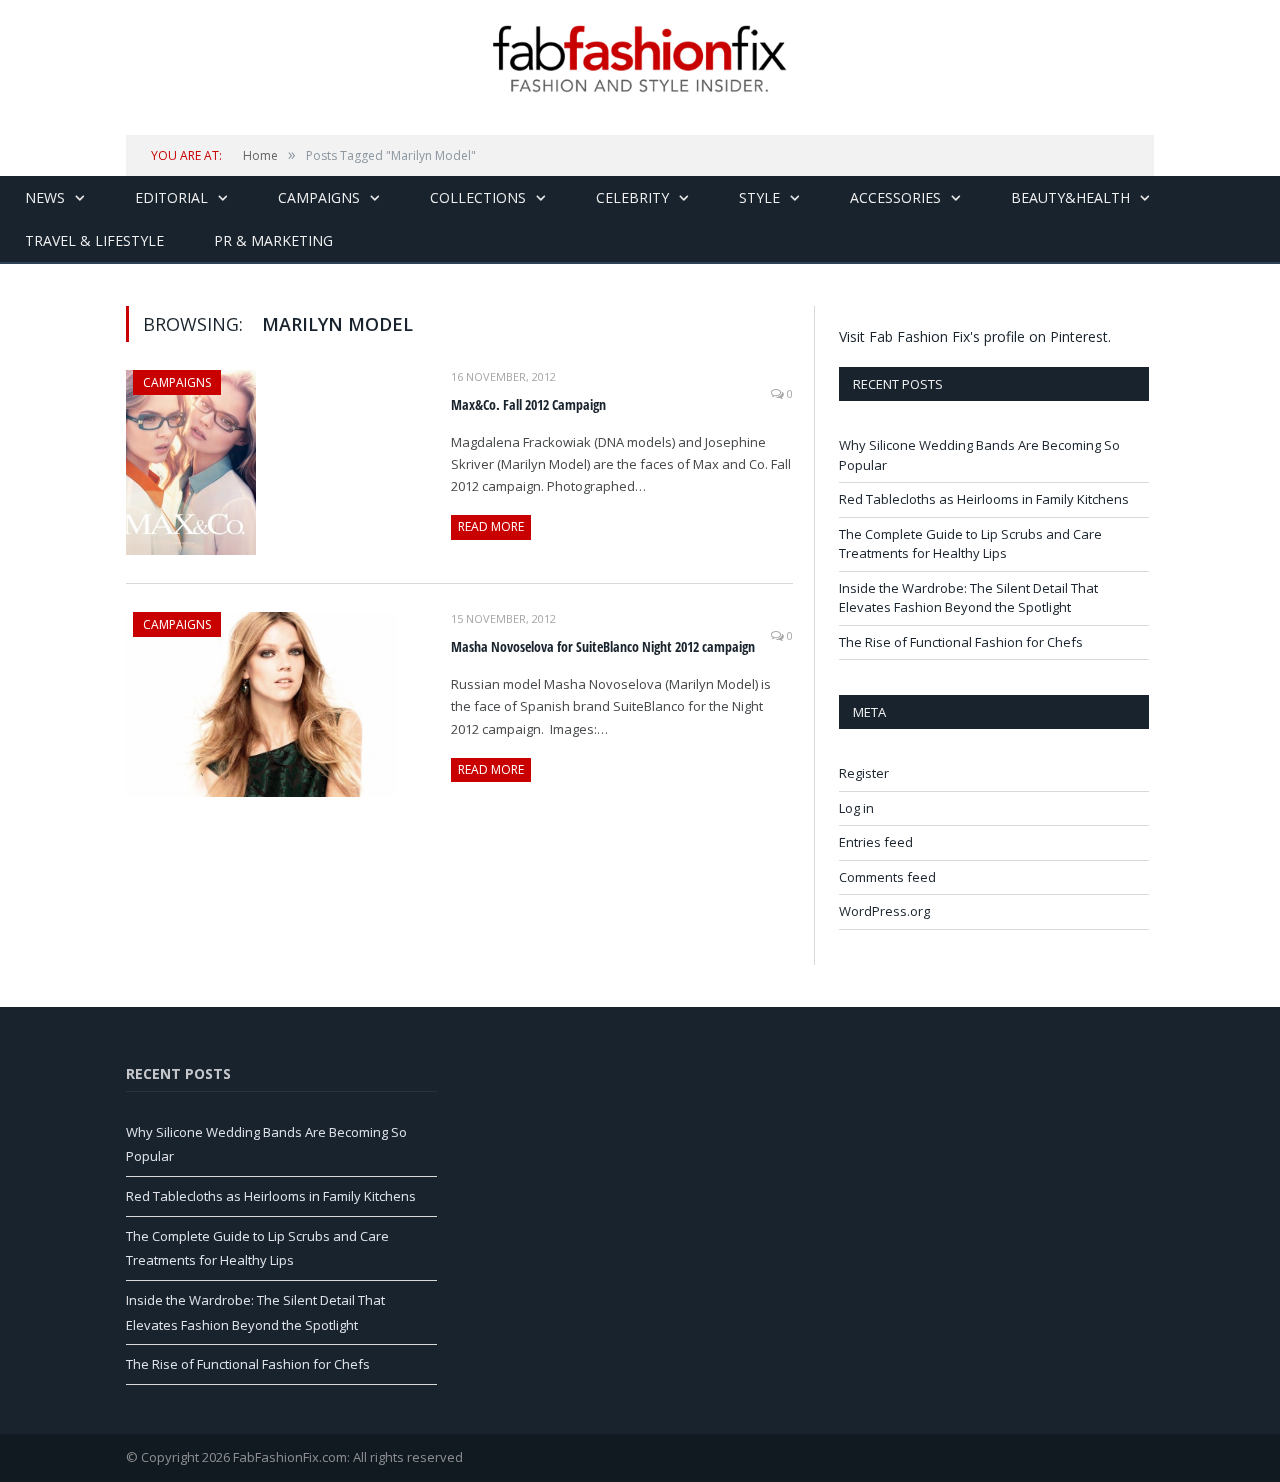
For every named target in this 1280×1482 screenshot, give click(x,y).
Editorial (171, 197)
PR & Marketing (273, 240)
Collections (478, 197)
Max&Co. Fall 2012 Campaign (528, 404)
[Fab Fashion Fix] (640, 59)
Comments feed (887, 877)
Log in (856, 808)
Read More (491, 526)
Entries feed (876, 842)
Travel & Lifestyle (94, 240)
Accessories (895, 197)
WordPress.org (884, 911)
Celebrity (632, 197)
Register (864, 773)
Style (759, 197)
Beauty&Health (1070, 197)
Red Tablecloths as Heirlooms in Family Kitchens (984, 499)
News (45, 197)
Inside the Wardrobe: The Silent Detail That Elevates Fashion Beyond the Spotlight (968, 598)
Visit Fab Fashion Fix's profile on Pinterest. (975, 336)
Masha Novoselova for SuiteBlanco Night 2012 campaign (603, 646)
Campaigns (319, 197)
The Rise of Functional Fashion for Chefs (961, 642)
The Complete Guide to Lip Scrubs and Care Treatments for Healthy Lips (970, 544)
